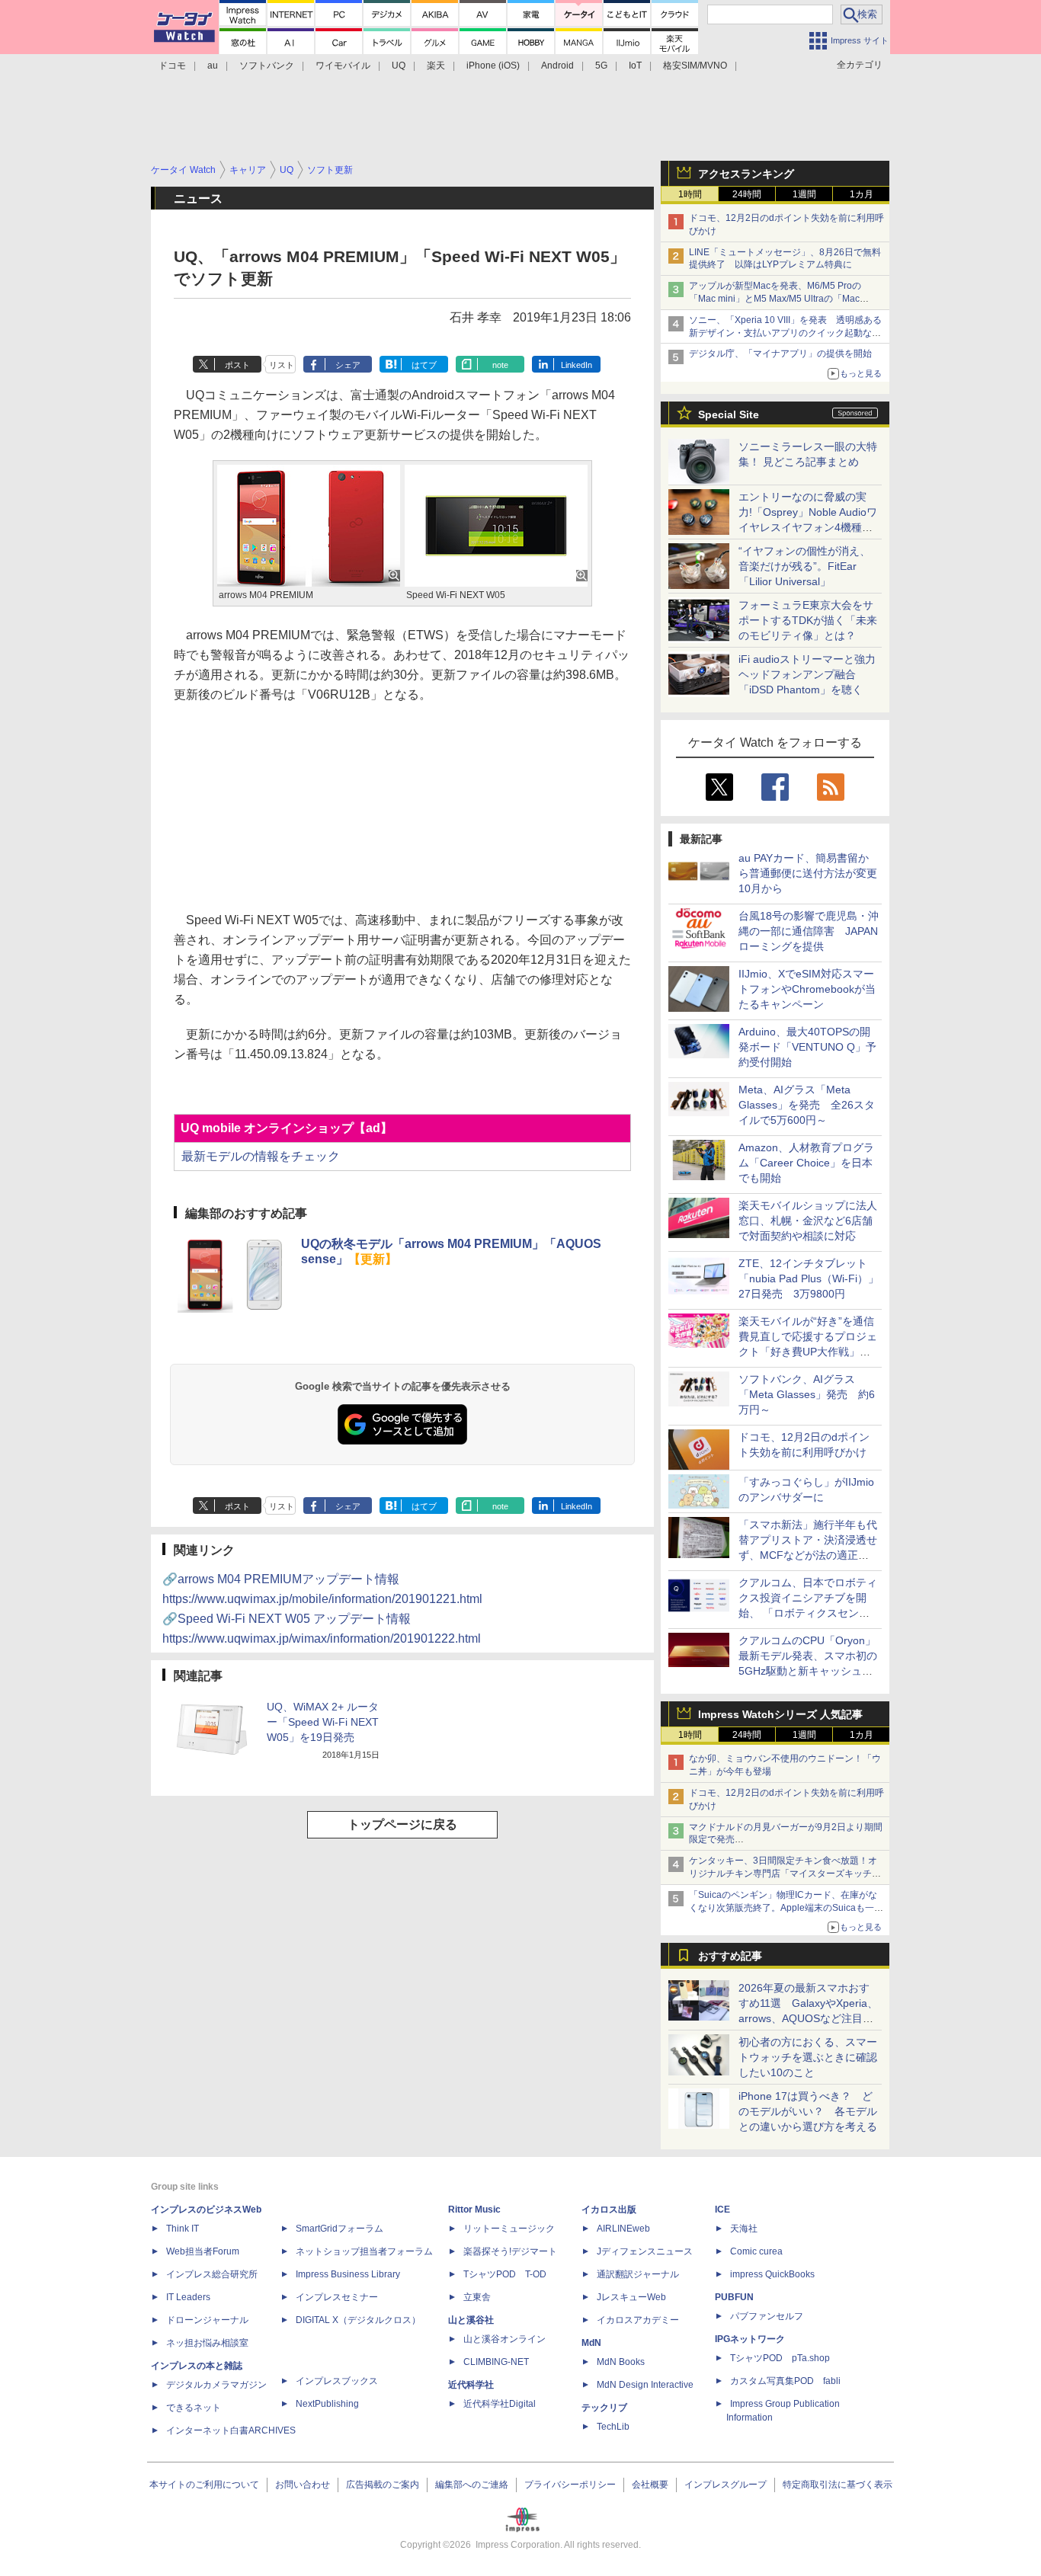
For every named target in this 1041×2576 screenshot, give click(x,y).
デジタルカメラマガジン (216, 2385)
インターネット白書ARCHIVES (231, 2430)
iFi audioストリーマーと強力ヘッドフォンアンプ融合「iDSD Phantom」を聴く (807, 674)
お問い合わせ (303, 2485)
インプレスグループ (725, 2485)
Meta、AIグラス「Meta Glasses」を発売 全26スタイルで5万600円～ (807, 1105)
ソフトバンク (267, 66)
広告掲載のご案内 (383, 2485)
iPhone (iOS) (493, 66)
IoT (635, 66)
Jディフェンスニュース (645, 2251)
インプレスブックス (337, 2381)
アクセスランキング (746, 174)
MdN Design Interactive (645, 2385)
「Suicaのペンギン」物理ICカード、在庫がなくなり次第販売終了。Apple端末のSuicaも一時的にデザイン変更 (786, 1908)
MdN (591, 2343)
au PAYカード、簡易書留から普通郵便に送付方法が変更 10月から (813, 873)
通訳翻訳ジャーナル (638, 2274)
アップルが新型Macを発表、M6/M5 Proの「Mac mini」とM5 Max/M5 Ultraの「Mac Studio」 (775, 299)
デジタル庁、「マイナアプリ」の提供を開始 (780, 354)
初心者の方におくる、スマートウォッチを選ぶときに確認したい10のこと (808, 2057)
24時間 (747, 194)
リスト (282, 365)
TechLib (613, 2427)
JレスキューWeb (631, 2297)
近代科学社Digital (500, 2404)
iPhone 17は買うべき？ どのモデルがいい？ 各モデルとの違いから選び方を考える (808, 2111)
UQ (399, 66)
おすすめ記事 (730, 1956)
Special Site (729, 414)
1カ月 (862, 194)
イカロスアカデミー (638, 2320)
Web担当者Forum (203, 2251)
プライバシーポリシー (570, 2485)
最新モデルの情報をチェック (261, 1156)
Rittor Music (474, 2210)
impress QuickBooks (772, 2274)
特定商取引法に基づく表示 (838, 2485)
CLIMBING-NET (496, 2362)
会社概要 (650, 2485)
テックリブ (604, 2408)
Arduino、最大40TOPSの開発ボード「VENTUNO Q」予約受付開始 (807, 1047)
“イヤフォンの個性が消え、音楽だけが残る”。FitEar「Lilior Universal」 (804, 566)
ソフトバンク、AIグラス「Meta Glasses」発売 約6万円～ (807, 1394)
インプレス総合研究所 (212, 2274)
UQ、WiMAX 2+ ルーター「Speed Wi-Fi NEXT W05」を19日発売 (323, 1722)
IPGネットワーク (750, 2339)
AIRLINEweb (623, 2229)
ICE (722, 2210)
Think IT (183, 2229)
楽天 (436, 66)
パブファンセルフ (767, 2316)
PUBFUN (734, 2297)
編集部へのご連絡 (472, 2485)
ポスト (237, 365)
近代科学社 (471, 2385)
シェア (348, 365)
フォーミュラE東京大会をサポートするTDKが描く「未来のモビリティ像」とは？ (808, 620)
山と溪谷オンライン (504, 2339)
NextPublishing (327, 2404)
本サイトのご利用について (204, 2485)
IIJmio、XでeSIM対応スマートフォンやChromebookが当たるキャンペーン (807, 989)
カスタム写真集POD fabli (785, 2381)
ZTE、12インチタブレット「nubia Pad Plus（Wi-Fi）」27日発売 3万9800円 (809, 1278)
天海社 (744, 2229)
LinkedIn (577, 365)
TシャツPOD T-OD (505, 2274)
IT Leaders (188, 2297)
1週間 (804, 194)
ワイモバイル (343, 66)
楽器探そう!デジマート (510, 2251)
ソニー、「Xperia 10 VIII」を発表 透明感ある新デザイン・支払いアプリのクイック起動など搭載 (785, 333)
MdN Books (621, 2362)
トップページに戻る (402, 1824)
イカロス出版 (609, 2210)
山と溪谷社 (471, 2320)
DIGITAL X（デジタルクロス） (358, 2320)
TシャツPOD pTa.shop (780, 2358)
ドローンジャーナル (207, 2320)
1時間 (690, 194)
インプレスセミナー (337, 2297)
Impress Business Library (348, 2274)
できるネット (194, 2408)
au (213, 66)
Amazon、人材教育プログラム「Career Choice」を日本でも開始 (806, 1163)
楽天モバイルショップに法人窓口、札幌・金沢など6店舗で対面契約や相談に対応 (808, 1221)
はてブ (424, 365)
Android (557, 66)
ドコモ (172, 66)
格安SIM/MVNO (695, 66)
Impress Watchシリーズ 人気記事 (780, 1714)
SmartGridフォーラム (340, 2229)
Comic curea (756, 2251)
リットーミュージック (509, 2229)
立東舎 (477, 2297)
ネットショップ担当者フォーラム (364, 2251)
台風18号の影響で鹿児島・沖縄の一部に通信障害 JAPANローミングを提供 (809, 931)
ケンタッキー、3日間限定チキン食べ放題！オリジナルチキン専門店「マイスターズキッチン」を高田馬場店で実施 (783, 1874)
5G (601, 66)
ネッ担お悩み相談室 (207, 2343)
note (500, 365)
